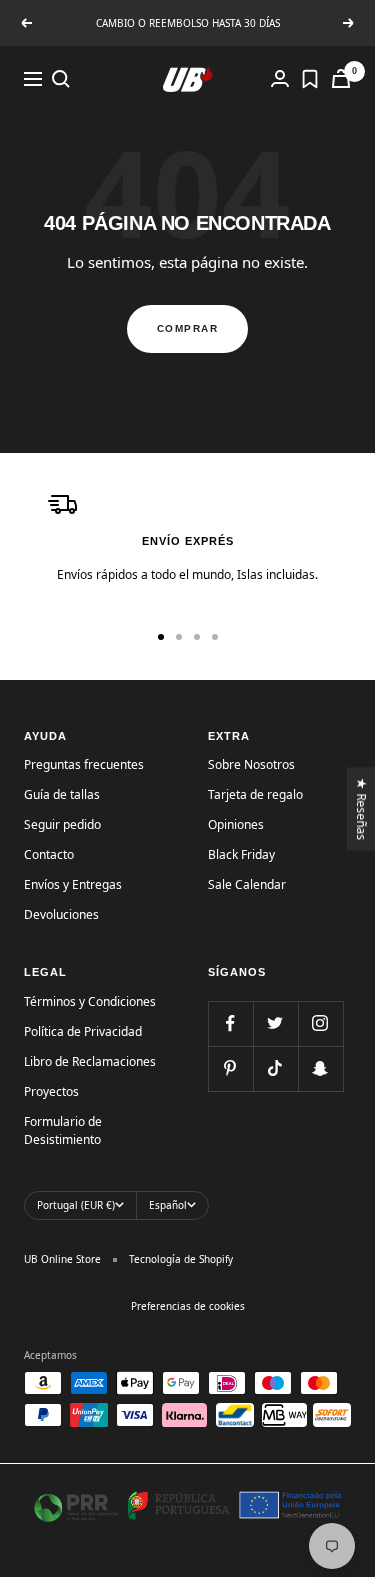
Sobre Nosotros (251, 764)
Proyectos (51, 1091)
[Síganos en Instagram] (320, 1023)
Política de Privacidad (83, 1031)
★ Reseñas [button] (362, 808)
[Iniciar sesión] (280, 78)
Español (168, 1205)
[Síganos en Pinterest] (230, 1068)
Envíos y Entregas (73, 884)
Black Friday (241, 854)
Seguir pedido (62, 824)
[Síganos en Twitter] (275, 1023)
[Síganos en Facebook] (230, 1023)
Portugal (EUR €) (76, 1205)
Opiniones (236, 824)
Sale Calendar (247, 884)
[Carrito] (341, 78)
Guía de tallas (62, 794)
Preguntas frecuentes (84, 764)
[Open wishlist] (310, 79)
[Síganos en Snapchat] (320, 1068)
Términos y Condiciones (90, 1001)
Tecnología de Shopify (181, 1259)
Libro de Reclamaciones (90, 1061)
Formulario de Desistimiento (63, 1130)
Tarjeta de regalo (255, 794)
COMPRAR (188, 328)
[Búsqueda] (61, 79)
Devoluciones (61, 914)
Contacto (49, 854)
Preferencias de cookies (188, 1306)
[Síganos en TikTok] (275, 1068)
